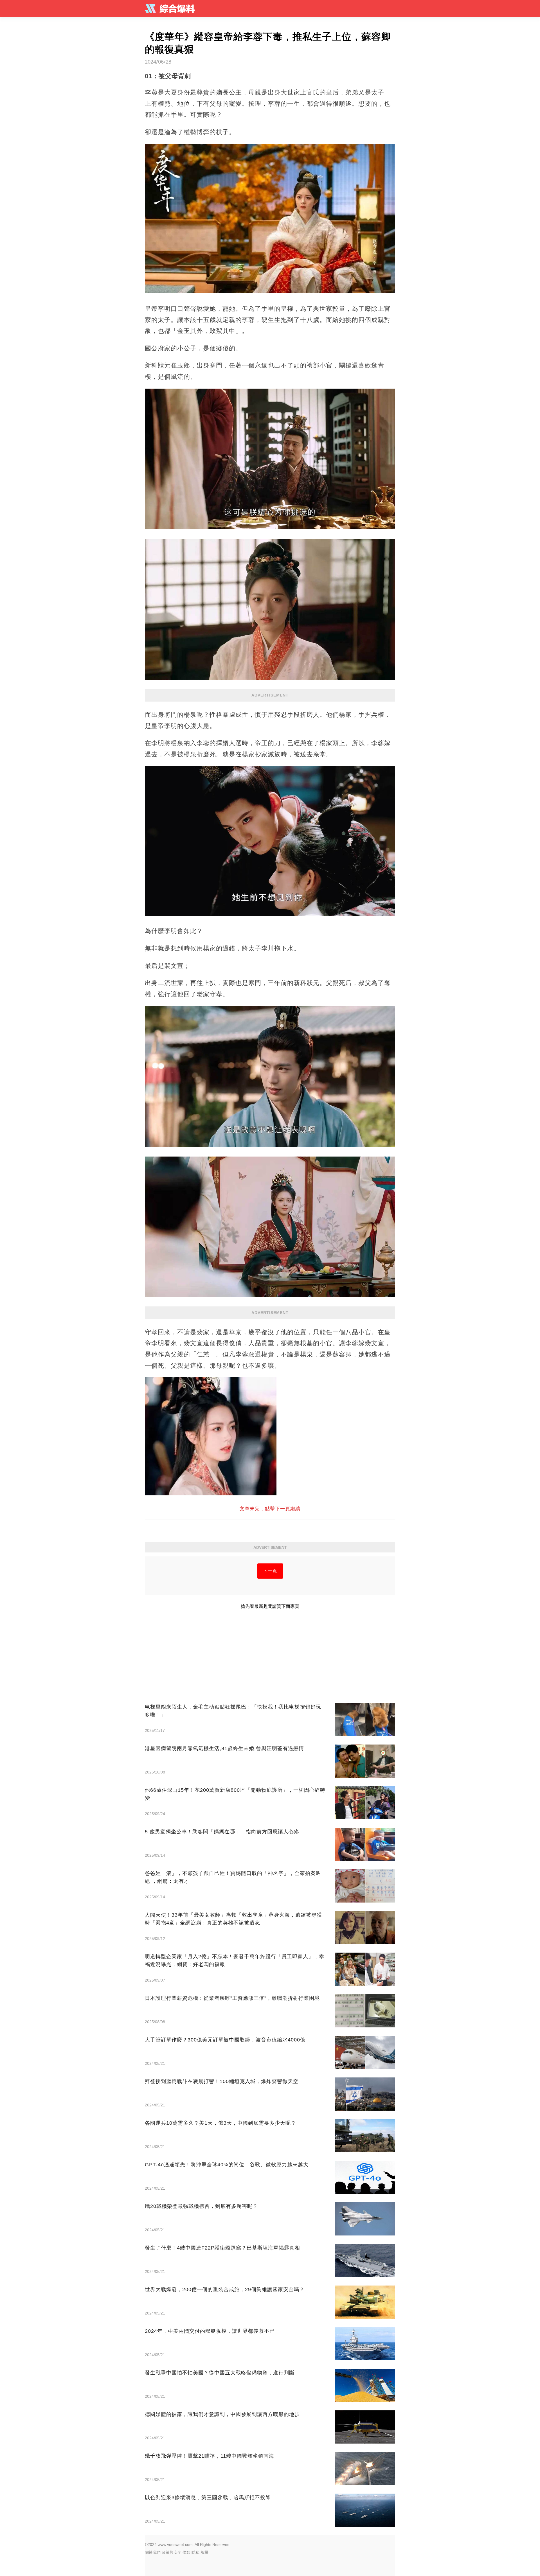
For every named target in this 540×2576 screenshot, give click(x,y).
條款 (186, 2552)
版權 (204, 2552)
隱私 (195, 2552)
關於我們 (153, 2552)
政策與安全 (172, 2552)
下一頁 (270, 1571)
